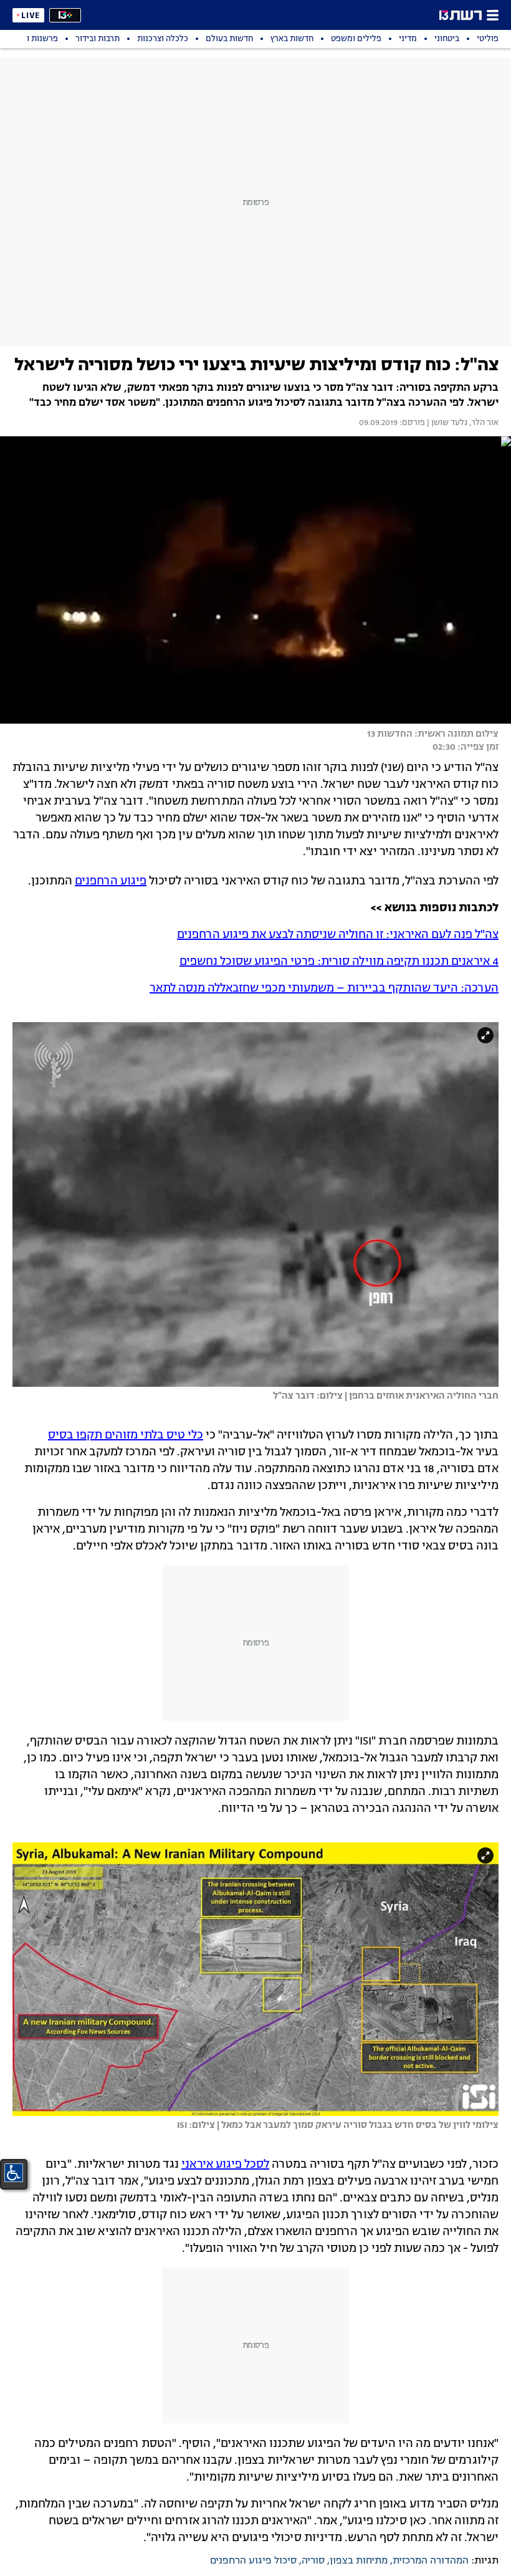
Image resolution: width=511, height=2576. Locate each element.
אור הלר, (483, 423)
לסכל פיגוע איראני (225, 2165)
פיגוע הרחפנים (111, 881)
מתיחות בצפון (359, 2561)
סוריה (313, 2561)
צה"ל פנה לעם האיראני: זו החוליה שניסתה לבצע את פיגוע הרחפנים (338, 935)
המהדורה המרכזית (431, 2561)
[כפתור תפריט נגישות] (14, 2173)
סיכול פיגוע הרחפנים (253, 2561)
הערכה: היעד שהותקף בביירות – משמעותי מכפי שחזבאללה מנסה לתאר (324, 989)
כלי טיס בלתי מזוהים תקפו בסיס (126, 1435)
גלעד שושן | (446, 423)
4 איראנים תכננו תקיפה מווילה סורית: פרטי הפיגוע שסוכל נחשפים (339, 962)
